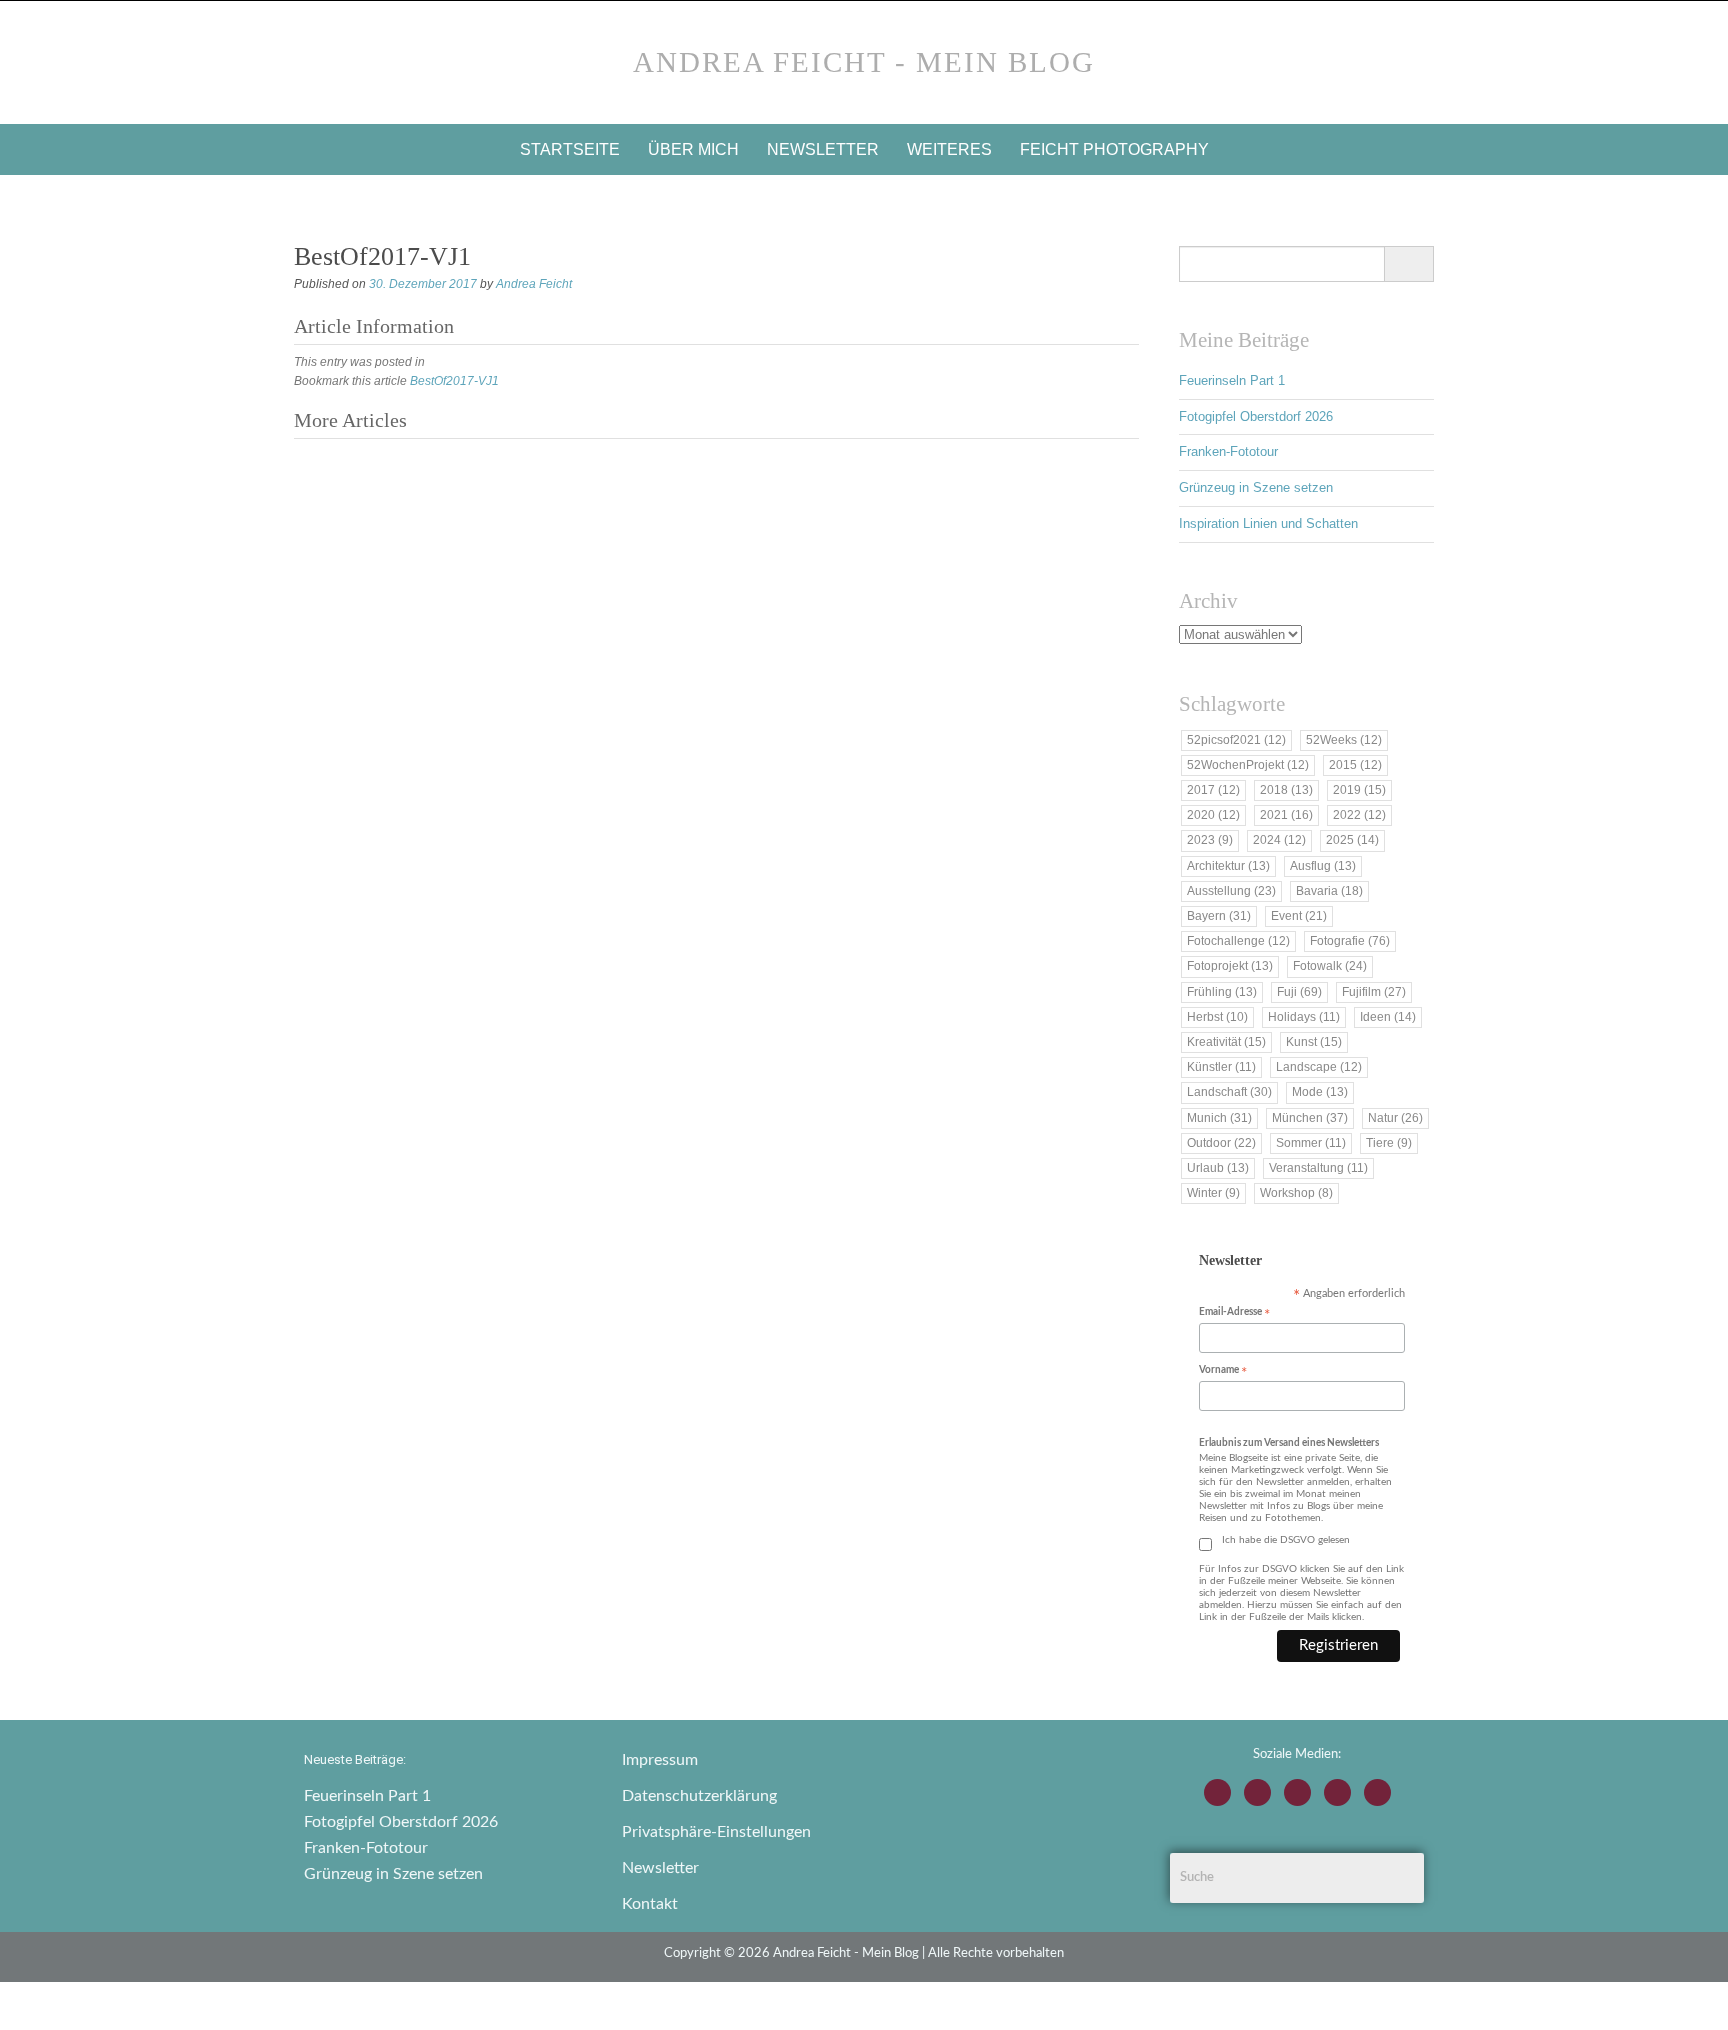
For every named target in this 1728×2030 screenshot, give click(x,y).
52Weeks (1344, 740)
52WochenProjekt (1248, 765)
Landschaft (1229, 1092)
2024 (1279, 840)
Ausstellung (1231, 891)
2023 (1210, 840)
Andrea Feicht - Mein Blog (864, 62)
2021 (1286, 815)
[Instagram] (1217, 1792)
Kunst (1314, 1042)
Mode (1320, 1092)
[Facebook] (1257, 1792)
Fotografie (1350, 941)
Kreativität (1226, 1042)
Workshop (1296, 1193)
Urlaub (1218, 1168)
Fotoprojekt (1230, 966)
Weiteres (949, 149)
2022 (1359, 815)
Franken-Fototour (1228, 451)
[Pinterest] (1377, 1792)
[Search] (1408, 264)
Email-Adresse (1234, 1313)
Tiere (1389, 1143)
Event (1299, 916)
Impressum (660, 1760)
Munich (1219, 1118)
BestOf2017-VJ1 (454, 381)
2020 (1213, 815)
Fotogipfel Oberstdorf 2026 (1256, 416)
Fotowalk (1330, 966)
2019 (1359, 790)
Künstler (1221, 1067)
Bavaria (1329, 891)
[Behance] (1337, 1792)
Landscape (1319, 1067)
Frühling (1222, 992)
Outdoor (1221, 1143)
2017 (1213, 790)
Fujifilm (1374, 992)
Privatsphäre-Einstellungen (716, 1832)
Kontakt (650, 1904)
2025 (1352, 840)
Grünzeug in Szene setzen (1256, 487)
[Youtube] (1297, 1792)
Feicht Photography (1114, 149)
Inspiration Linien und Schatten (1268, 523)
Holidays (1304, 1017)
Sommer (1311, 1143)
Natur (1395, 1118)
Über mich (693, 149)
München (1310, 1118)
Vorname (1223, 1371)
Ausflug (1323, 866)
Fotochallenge (1238, 941)
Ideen (1388, 1017)
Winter (1213, 1193)
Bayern (1219, 916)
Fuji (1299, 992)
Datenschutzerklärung (699, 1796)
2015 (1355, 765)
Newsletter (823, 149)
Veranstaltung (1318, 1168)
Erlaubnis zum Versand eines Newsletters (1289, 1443)
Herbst (1217, 1017)
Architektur (1228, 866)
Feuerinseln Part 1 (1232, 380)
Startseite (570, 149)
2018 (1286, 790)
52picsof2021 (1236, 740)
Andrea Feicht (534, 284)
